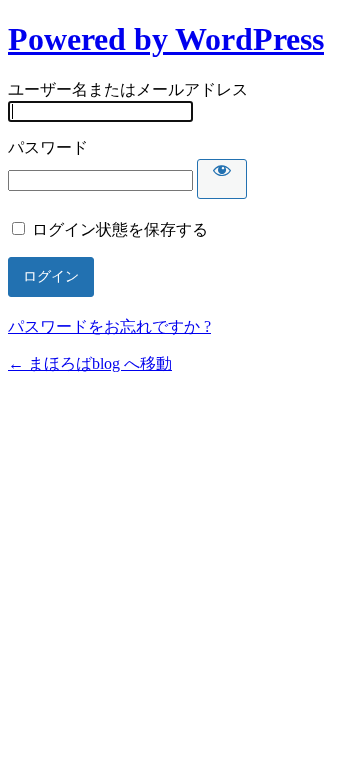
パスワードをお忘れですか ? (109, 326)
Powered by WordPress (166, 39)
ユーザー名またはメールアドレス (128, 89)
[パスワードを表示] (222, 179)
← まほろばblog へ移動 (90, 363)
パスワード (48, 147)
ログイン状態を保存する (120, 229)
